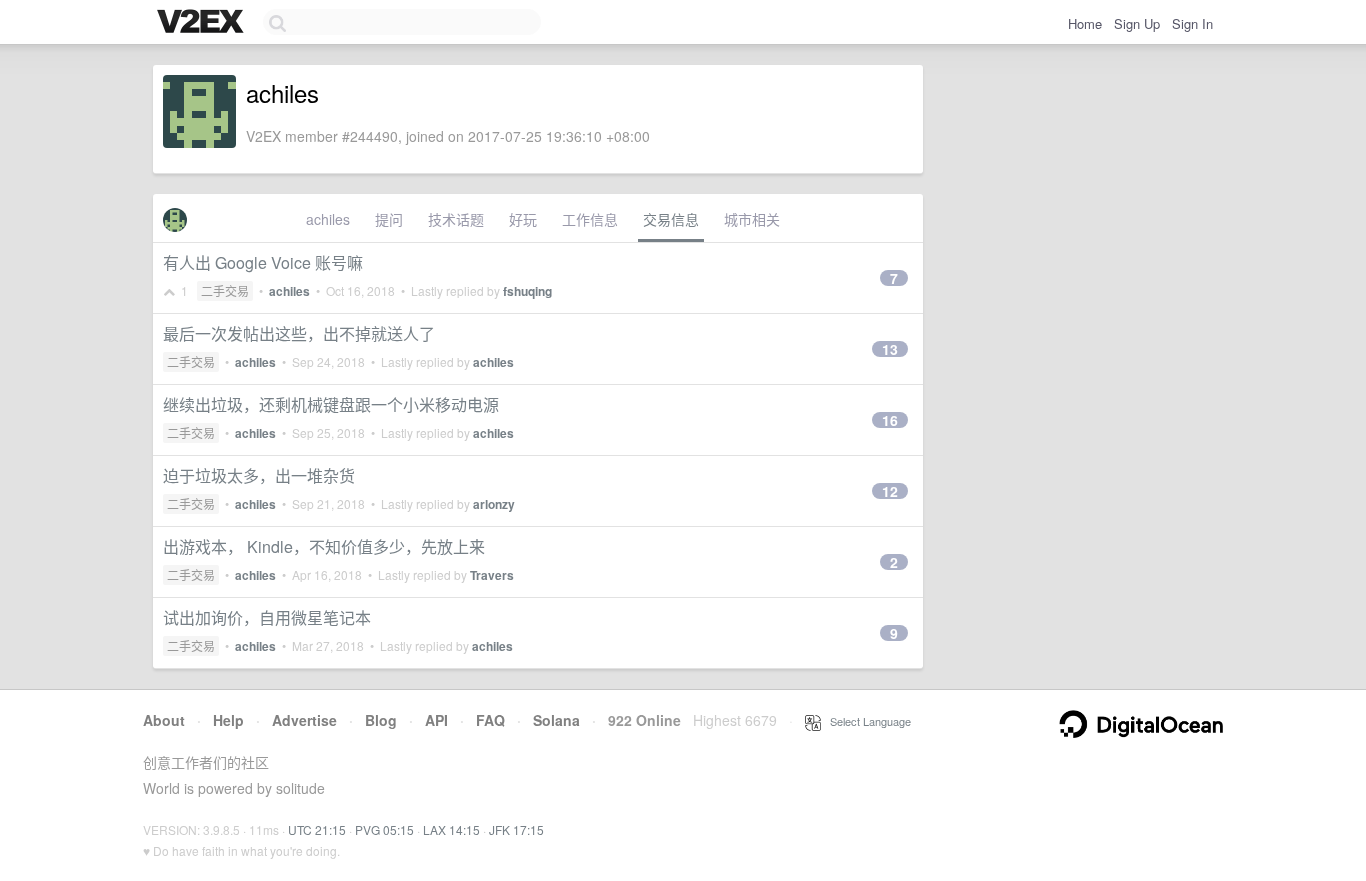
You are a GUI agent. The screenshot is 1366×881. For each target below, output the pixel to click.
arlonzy (494, 504)
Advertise (304, 720)
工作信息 (590, 219)
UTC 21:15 (317, 829)
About (164, 720)
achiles (328, 219)
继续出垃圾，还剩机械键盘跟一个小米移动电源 (331, 404)
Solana (556, 720)
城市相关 (752, 219)
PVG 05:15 (384, 829)
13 (890, 349)
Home (1085, 23)
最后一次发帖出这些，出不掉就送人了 (299, 333)
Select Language (866, 721)
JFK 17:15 (516, 829)
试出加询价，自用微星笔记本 (267, 617)
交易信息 (671, 219)
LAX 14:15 (451, 829)
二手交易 (225, 290)
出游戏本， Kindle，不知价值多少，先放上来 (324, 546)
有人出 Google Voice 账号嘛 (263, 262)
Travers (492, 575)
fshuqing (527, 291)
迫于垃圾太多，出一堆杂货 (259, 475)
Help (228, 720)
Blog (381, 720)
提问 (389, 219)
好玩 (523, 219)
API (436, 720)
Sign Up (1137, 23)
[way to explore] (203, 23)
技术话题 (456, 219)
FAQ (490, 720)
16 (890, 420)
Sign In (1192, 23)
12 (890, 491)
